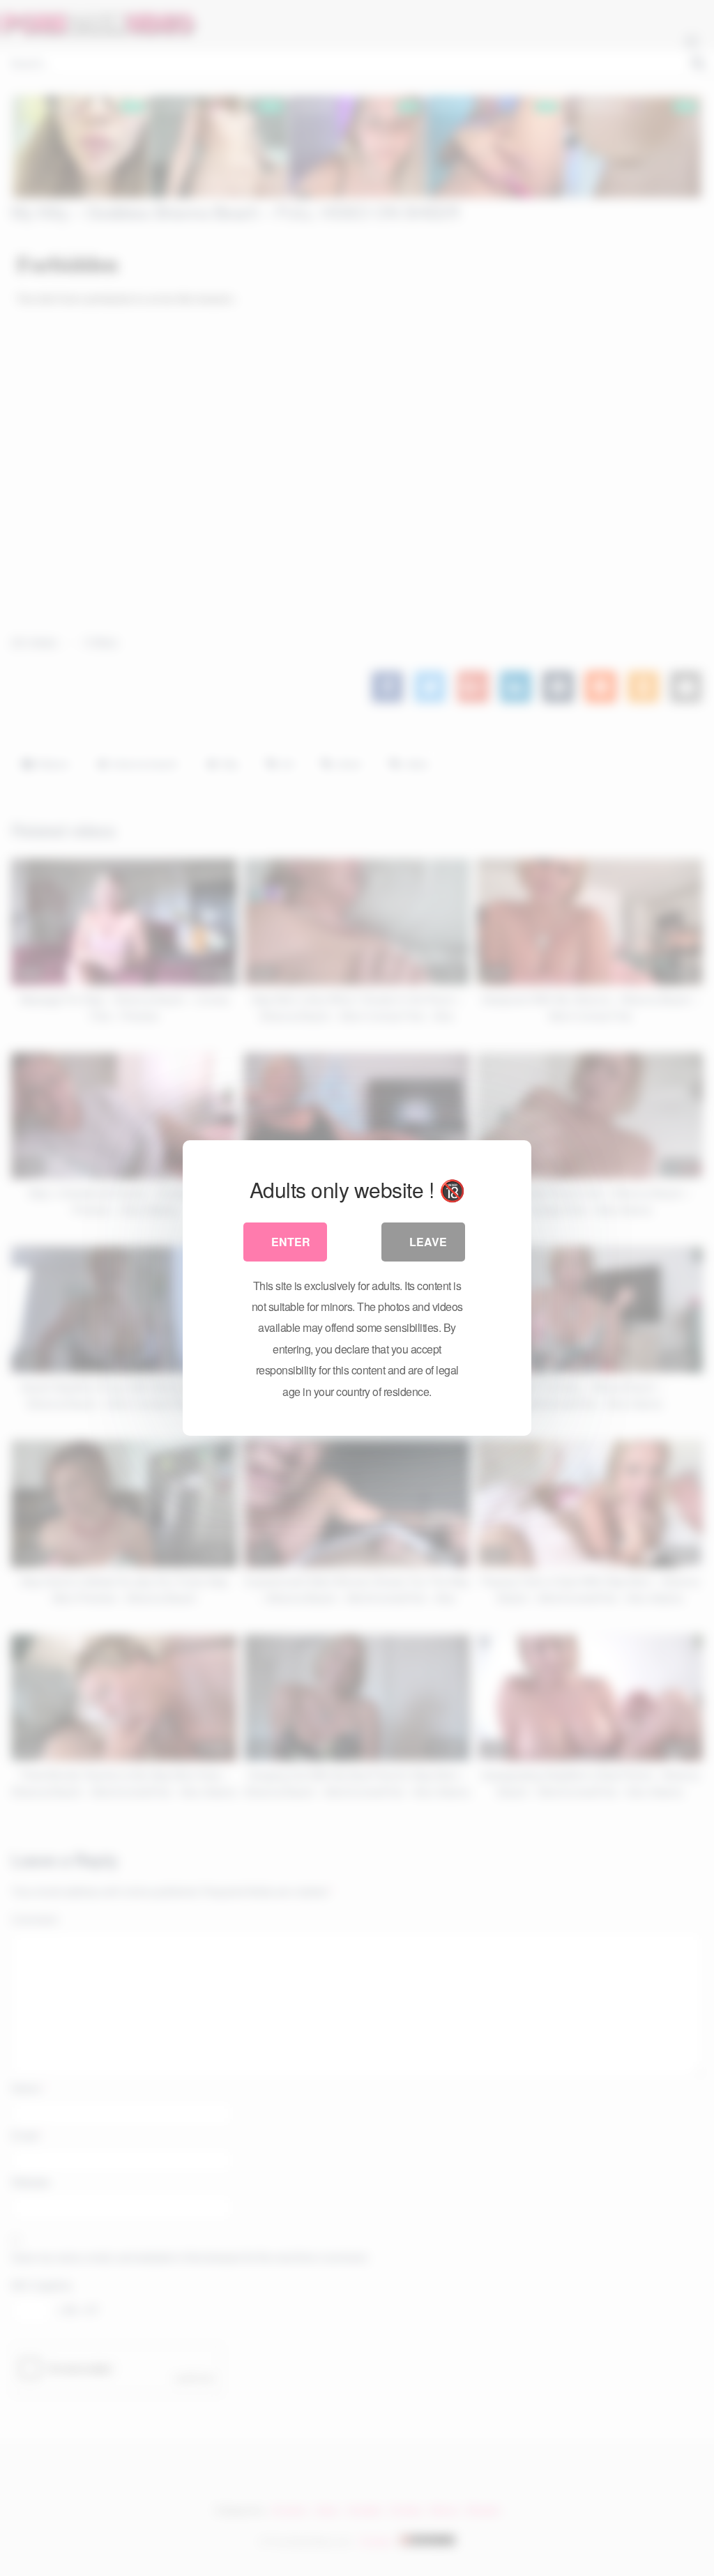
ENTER (291, 1242)
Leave (428, 1242)
